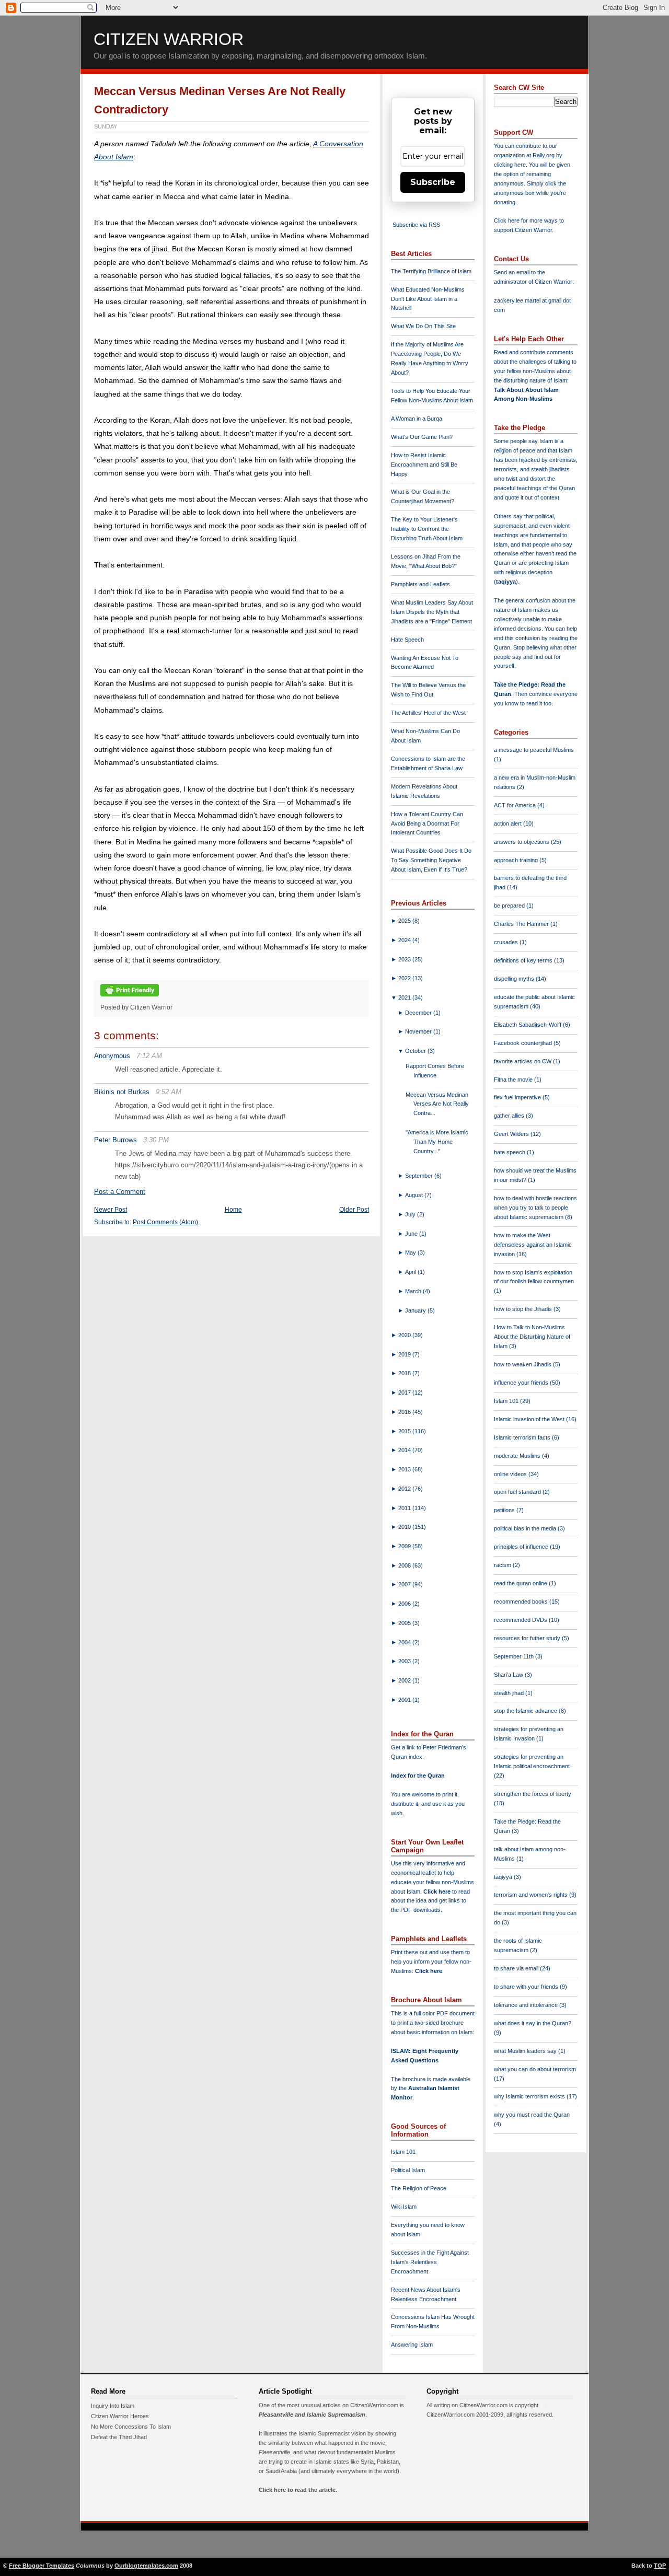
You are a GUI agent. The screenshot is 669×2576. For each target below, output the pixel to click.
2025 (405, 921)
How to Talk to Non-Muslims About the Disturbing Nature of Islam (532, 1337)
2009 (405, 1546)
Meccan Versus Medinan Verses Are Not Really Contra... (437, 1104)
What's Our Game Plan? (422, 437)
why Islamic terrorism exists (530, 2096)
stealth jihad (510, 1693)
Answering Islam (412, 2345)
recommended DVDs (521, 1620)
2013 (405, 1469)
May (411, 1252)
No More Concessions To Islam (131, 2427)
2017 (405, 1393)
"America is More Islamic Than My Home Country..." (437, 1142)
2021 (405, 997)
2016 (405, 1412)
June (412, 1234)
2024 (405, 940)
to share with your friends (527, 1987)
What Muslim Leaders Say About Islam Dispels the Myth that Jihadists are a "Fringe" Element (432, 612)
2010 (405, 1527)
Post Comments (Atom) (165, 1222)
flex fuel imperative (518, 1097)
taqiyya (506, 582)
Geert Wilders (512, 1134)
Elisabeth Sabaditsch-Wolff (528, 1025)
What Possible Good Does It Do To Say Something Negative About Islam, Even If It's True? (431, 860)
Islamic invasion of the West (530, 1419)
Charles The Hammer (522, 924)
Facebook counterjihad (524, 1043)
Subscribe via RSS (416, 225)
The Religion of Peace (419, 2188)
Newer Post (111, 1210)
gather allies (510, 1116)
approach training (517, 860)
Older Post (354, 1210)
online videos (511, 1474)
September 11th (515, 1656)
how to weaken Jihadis (523, 1364)
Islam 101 (403, 2152)
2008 (405, 1565)
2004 (405, 1642)
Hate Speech (407, 640)
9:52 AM (169, 1092)
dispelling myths (515, 979)
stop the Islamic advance (526, 1711)
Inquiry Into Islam (113, 2406)
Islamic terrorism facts (523, 1437)
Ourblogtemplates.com (146, 2566)
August (415, 1195)
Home (233, 1210)
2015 (405, 1431)
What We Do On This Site (423, 326)
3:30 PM (156, 1140)
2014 (405, 1450)
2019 (405, 1354)
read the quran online (521, 1583)
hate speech (510, 1152)
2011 (405, 1508)
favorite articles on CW (523, 1061)
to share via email (517, 1968)
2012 (405, 1489)
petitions (505, 1510)
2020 (405, 1335)
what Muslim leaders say (526, 2051)
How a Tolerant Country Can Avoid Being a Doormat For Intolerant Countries (427, 823)
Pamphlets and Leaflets (420, 584)
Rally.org (544, 155)
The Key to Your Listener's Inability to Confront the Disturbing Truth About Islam (427, 529)
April (411, 1272)
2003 (405, 1661)
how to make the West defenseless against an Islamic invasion (533, 1245)
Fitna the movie (514, 1080)
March (414, 1291)
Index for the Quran (418, 1776)
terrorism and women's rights (532, 1895)
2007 (405, 1584)
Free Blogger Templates (42, 2566)
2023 (405, 959)
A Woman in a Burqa (417, 419)
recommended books (522, 1602)
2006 (405, 1604)
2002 (405, 1680)
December (419, 1013)
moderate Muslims (518, 1456)
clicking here (510, 165)
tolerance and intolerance (527, 2005)
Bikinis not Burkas (122, 1092)
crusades (507, 942)
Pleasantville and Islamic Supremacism (312, 2415)
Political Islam (408, 2170)
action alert (509, 823)
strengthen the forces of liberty (533, 1794)
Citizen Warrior (169, 39)
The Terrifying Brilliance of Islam (431, 271)
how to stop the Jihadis (524, 1309)
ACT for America (516, 805)
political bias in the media (526, 1528)
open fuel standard (518, 1492)
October (416, 1051)
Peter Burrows (116, 1140)
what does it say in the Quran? (533, 2023)
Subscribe (433, 182)
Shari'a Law (509, 1675)
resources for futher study (528, 1638)
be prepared (510, 906)
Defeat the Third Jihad (119, 2437)
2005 (405, 1623)
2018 (405, 1373)
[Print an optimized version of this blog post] (130, 997)
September (420, 1176)
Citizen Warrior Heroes (120, 2416)
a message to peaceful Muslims (534, 750)
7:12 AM (149, 1056)
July (411, 1214)
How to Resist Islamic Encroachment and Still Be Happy (424, 465)
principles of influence (522, 1547)
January (416, 1310)
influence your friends (522, 1383)
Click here (429, 1971)
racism (503, 1565)
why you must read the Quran (532, 2115)
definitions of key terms (524, 960)
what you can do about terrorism (535, 2069)
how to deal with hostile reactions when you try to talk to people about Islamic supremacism (535, 1208)
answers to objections (522, 842)
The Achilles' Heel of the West (428, 713)
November (419, 1031)
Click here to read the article (297, 2490)
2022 (405, 978)
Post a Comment (120, 1192)
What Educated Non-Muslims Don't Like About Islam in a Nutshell (428, 299)
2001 (405, 1700)
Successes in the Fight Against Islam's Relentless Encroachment (430, 2262)
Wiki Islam (404, 2207)
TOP (660, 2566)
